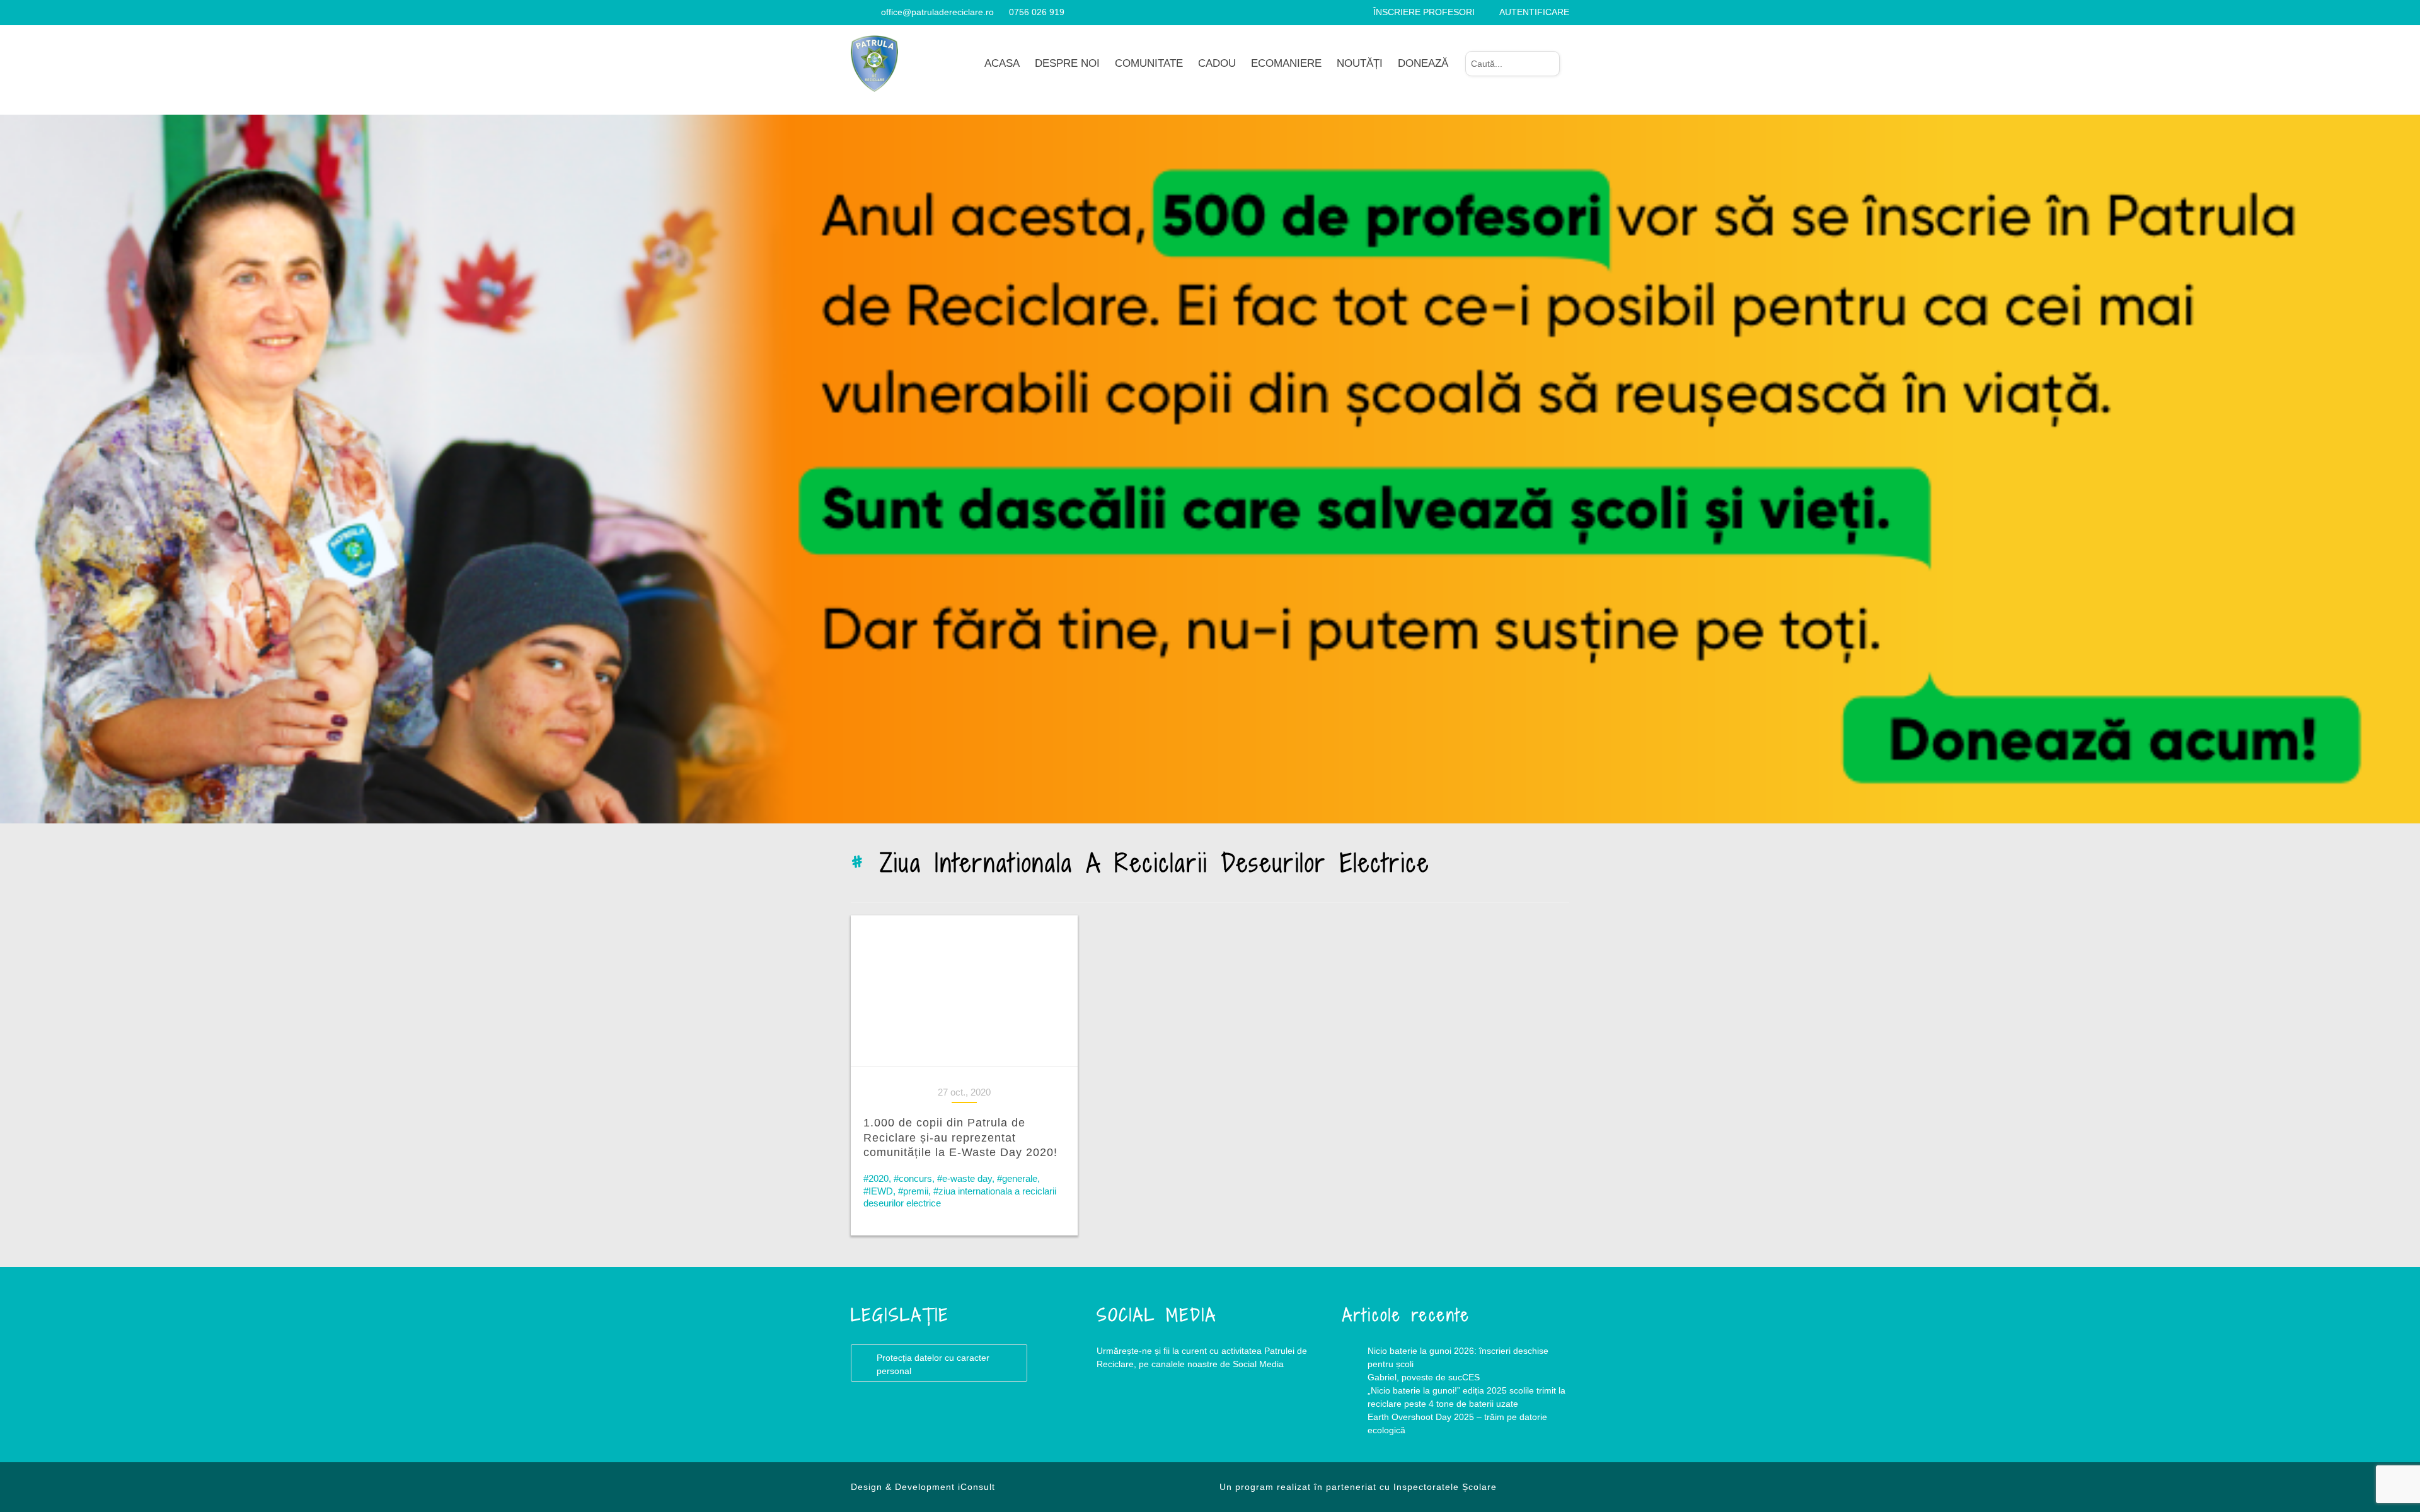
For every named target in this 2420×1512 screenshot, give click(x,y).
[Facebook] (856, 12)
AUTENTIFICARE (1534, 12)
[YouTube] (871, 12)
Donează (1423, 63)
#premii (913, 1191)
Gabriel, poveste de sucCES (1424, 1377)
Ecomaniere (1286, 63)
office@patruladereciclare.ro (937, 12)
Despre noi (1067, 63)
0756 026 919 (1037, 12)
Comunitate (1149, 63)
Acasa (1002, 63)
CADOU (1217, 63)
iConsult (977, 1487)
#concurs (913, 1178)
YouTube (1172, 1415)
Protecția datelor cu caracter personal (933, 1364)
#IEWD (878, 1191)
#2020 (876, 1178)
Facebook (1122, 1415)
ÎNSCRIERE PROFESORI (1424, 12)
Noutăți (1360, 63)
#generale (1017, 1178)
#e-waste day (965, 1178)
